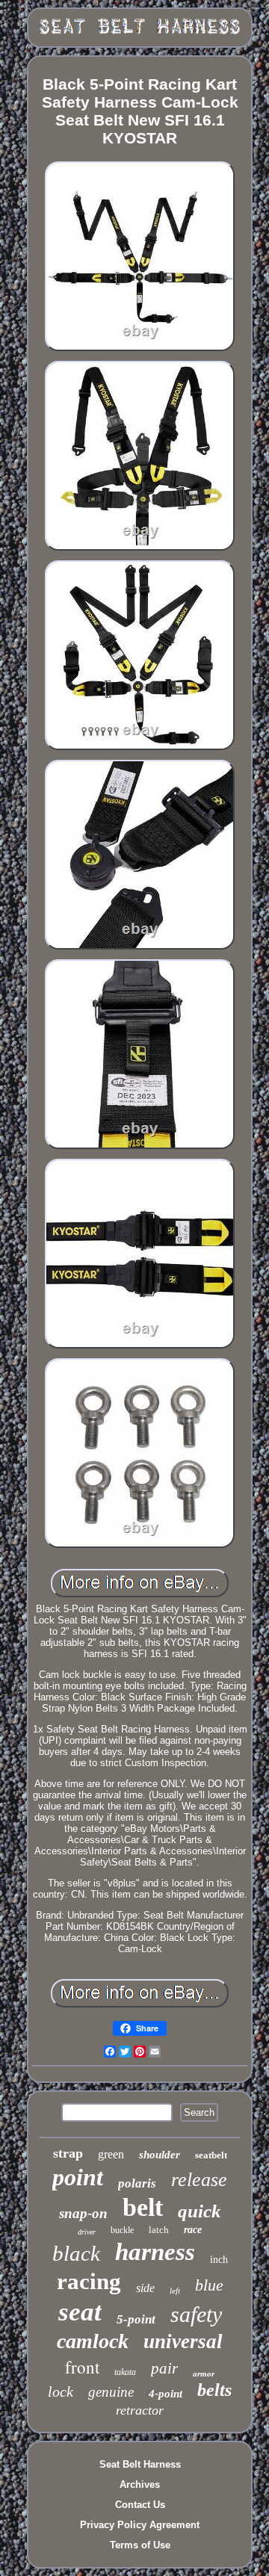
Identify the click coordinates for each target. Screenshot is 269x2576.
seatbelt (211, 2155)
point (78, 2177)
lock (61, 2391)
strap (68, 2153)
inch (219, 2260)
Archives (140, 2484)
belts (214, 2390)
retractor (140, 2410)
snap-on (83, 2213)
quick (200, 2211)
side (145, 2288)
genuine (111, 2392)
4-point (166, 2394)
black (76, 2253)
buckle (122, 2230)
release (199, 2180)
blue (209, 2285)
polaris (137, 2183)
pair (164, 2368)
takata (125, 2372)
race (193, 2230)
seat (80, 2312)
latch (159, 2230)
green (111, 2154)
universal (183, 2341)
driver (87, 2232)
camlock (93, 2341)
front (82, 2367)
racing (89, 2281)
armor (204, 2374)
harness (155, 2252)
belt (143, 2207)
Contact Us (140, 2505)
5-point (136, 2319)
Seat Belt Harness (140, 2464)
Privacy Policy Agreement (140, 2525)
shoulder (160, 2155)
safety (196, 2314)
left (175, 2291)
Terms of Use (140, 2545)
